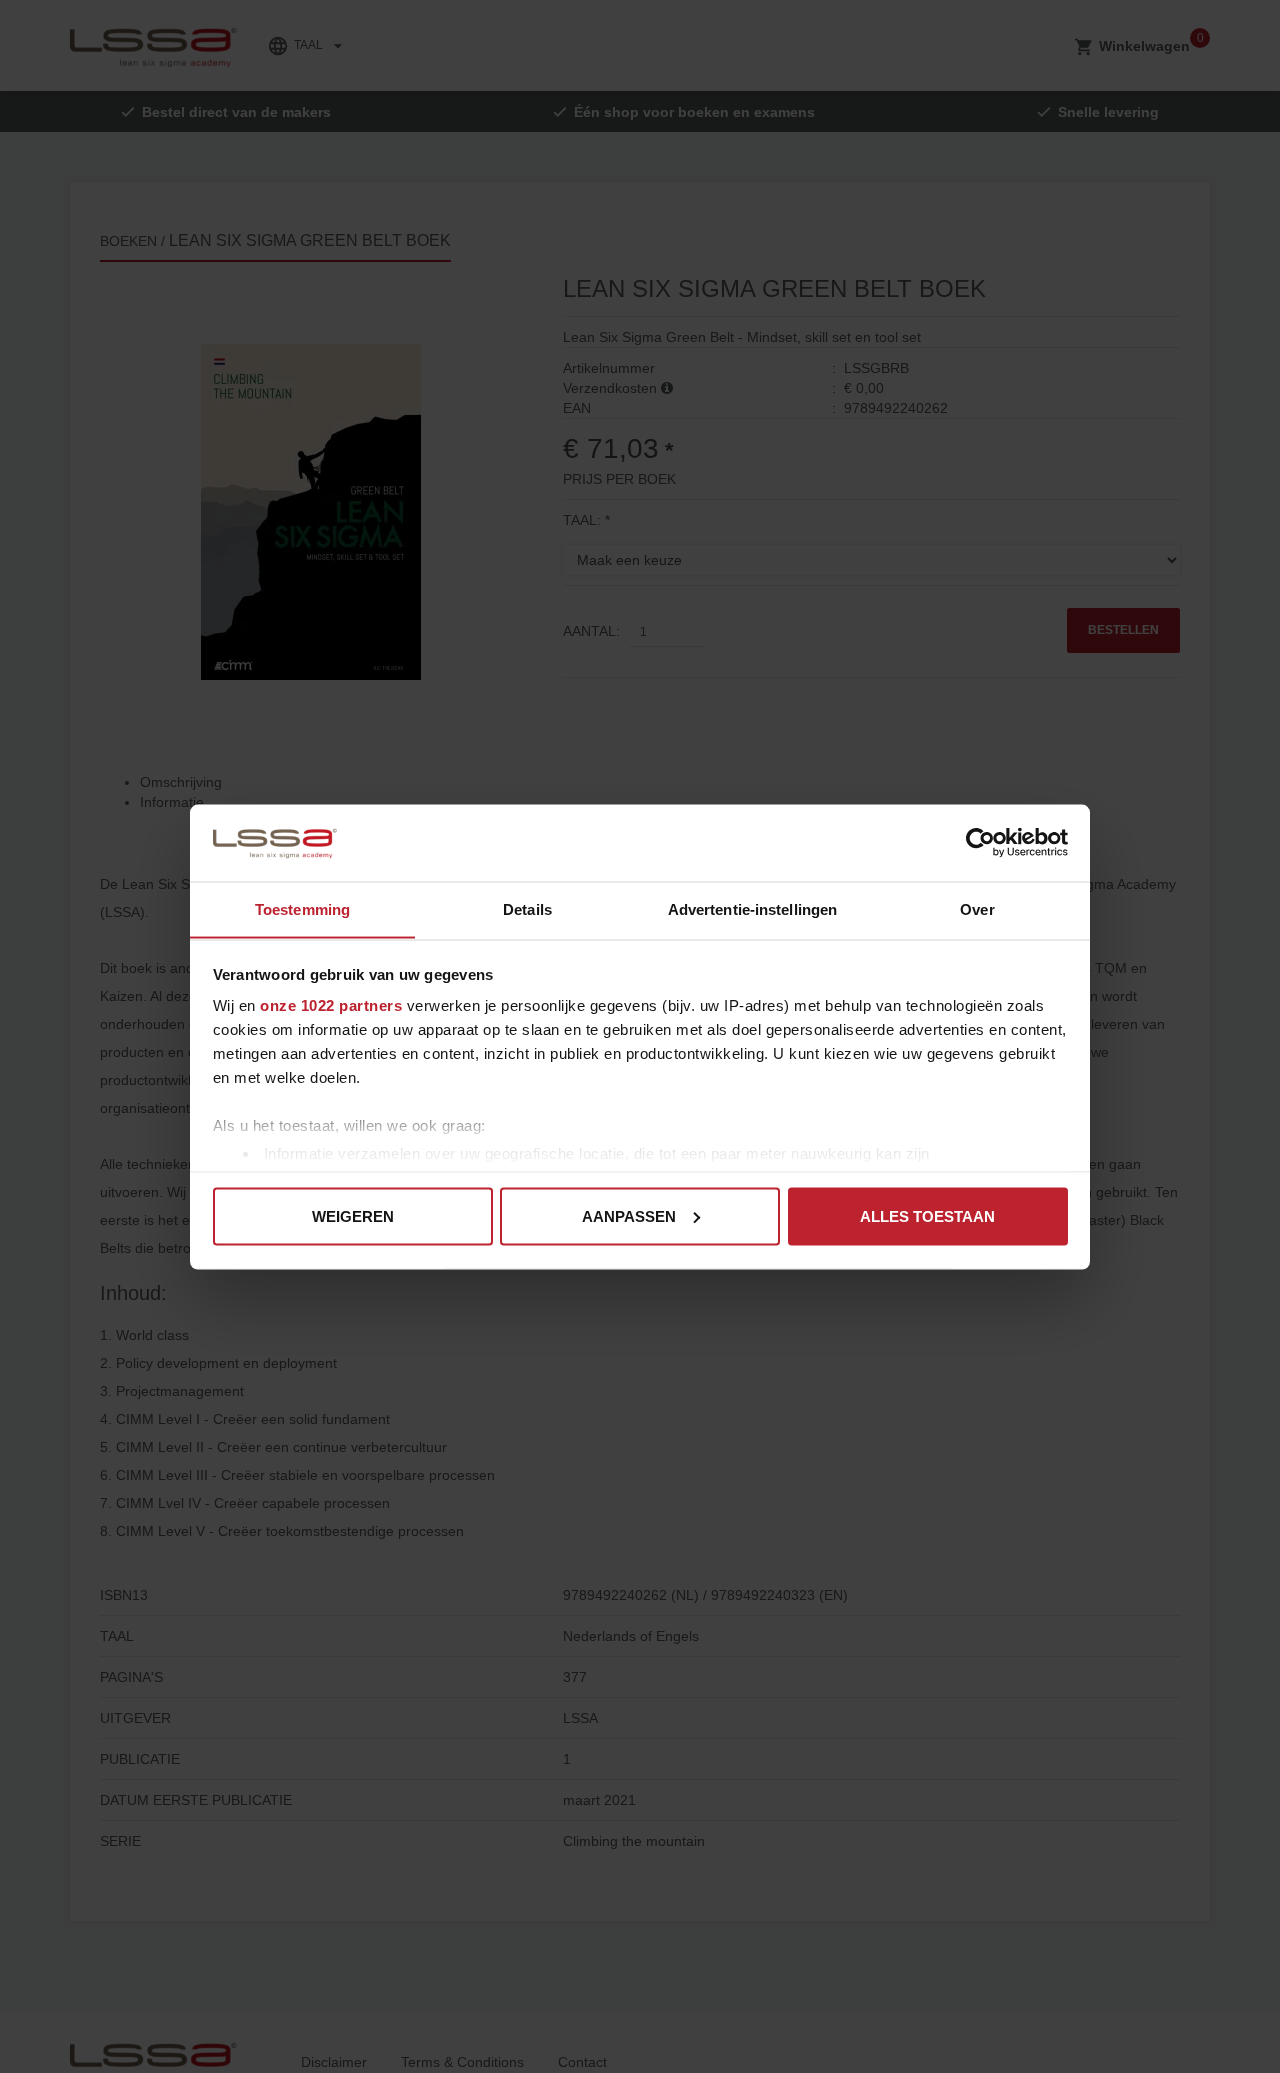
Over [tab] (977, 908)
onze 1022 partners (331, 1005)
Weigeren (353, 1215)
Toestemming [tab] (302, 908)
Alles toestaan (927, 1215)
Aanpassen (629, 1215)
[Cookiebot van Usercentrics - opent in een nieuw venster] (980, 843)
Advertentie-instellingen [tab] (752, 908)
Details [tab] (527, 908)
